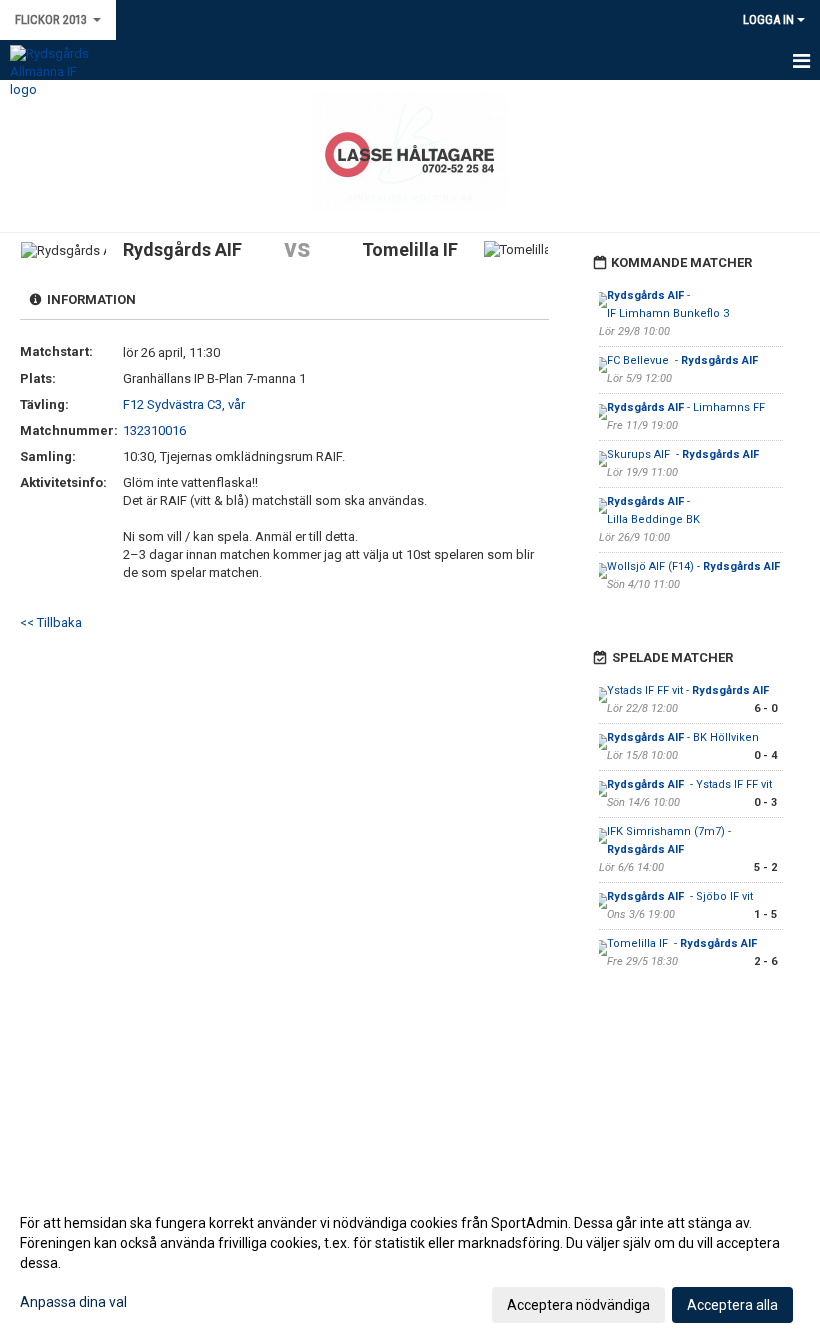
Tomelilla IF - (683, 943)
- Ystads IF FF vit (689, 784)
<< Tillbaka (51, 622)
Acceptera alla (732, 1305)
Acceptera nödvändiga (578, 1305)
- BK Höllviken (684, 737)
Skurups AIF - (683, 454)
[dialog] (410, 1263)
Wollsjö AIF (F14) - (693, 566)
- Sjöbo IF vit (680, 896)
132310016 (154, 430)
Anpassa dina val (73, 1302)
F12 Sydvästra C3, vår (184, 404)
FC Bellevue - (682, 360)
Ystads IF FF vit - (688, 690)
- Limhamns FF (686, 407)
